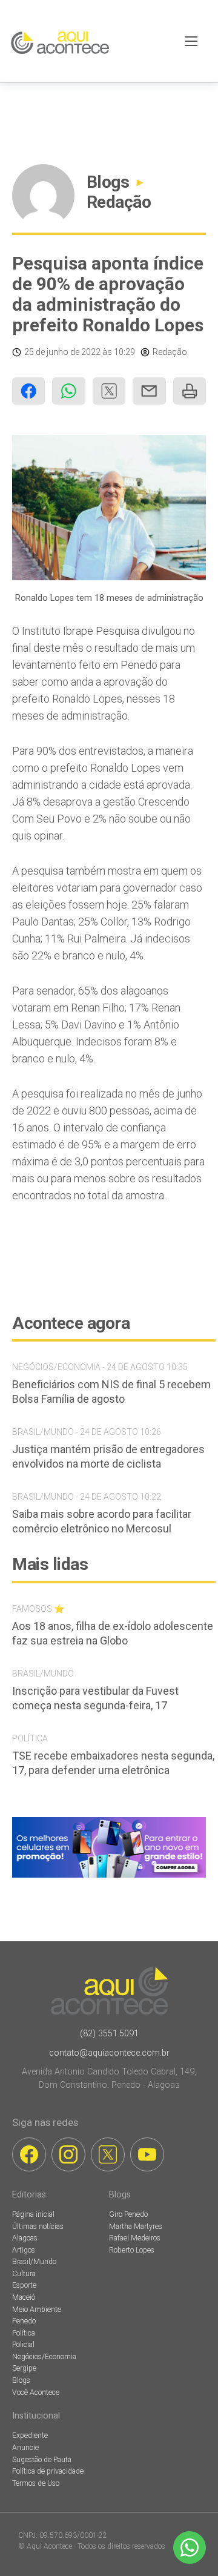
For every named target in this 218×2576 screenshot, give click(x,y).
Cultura (24, 2274)
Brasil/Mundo (34, 2262)
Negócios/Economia (44, 2357)
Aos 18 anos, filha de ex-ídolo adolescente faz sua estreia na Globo (113, 1633)
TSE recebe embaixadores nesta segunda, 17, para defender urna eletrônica (113, 1763)
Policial (23, 2345)
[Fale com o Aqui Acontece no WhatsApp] (190, 2548)
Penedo (24, 2321)
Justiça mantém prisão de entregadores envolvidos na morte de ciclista (108, 1456)
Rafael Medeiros (135, 2238)
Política (24, 2333)
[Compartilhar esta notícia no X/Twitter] (109, 391)
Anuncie (25, 2448)
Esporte (24, 2285)
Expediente (30, 2435)
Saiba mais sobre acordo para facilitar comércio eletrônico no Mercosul (102, 1521)
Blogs (108, 182)
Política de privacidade (48, 2471)
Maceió (24, 2297)
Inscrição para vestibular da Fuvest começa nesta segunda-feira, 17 (95, 1698)
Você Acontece (36, 2392)
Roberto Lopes (132, 2250)
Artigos (24, 2250)
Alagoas (25, 2238)
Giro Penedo (128, 2214)
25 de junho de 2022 (62, 352)
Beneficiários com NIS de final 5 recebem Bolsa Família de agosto (111, 1392)
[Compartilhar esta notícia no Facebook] (28, 391)
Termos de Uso (36, 2483)
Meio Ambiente (37, 2309)
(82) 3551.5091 (109, 2034)
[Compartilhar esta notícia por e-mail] (149, 391)
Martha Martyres (136, 2227)
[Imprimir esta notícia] (190, 391)
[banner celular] (109, 1877)
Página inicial (33, 2214)
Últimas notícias (38, 2227)
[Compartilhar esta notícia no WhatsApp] (68, 391)
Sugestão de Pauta (42, 2460)
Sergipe (24, 2368)
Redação (119, 202)
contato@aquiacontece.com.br (109, 2053)
